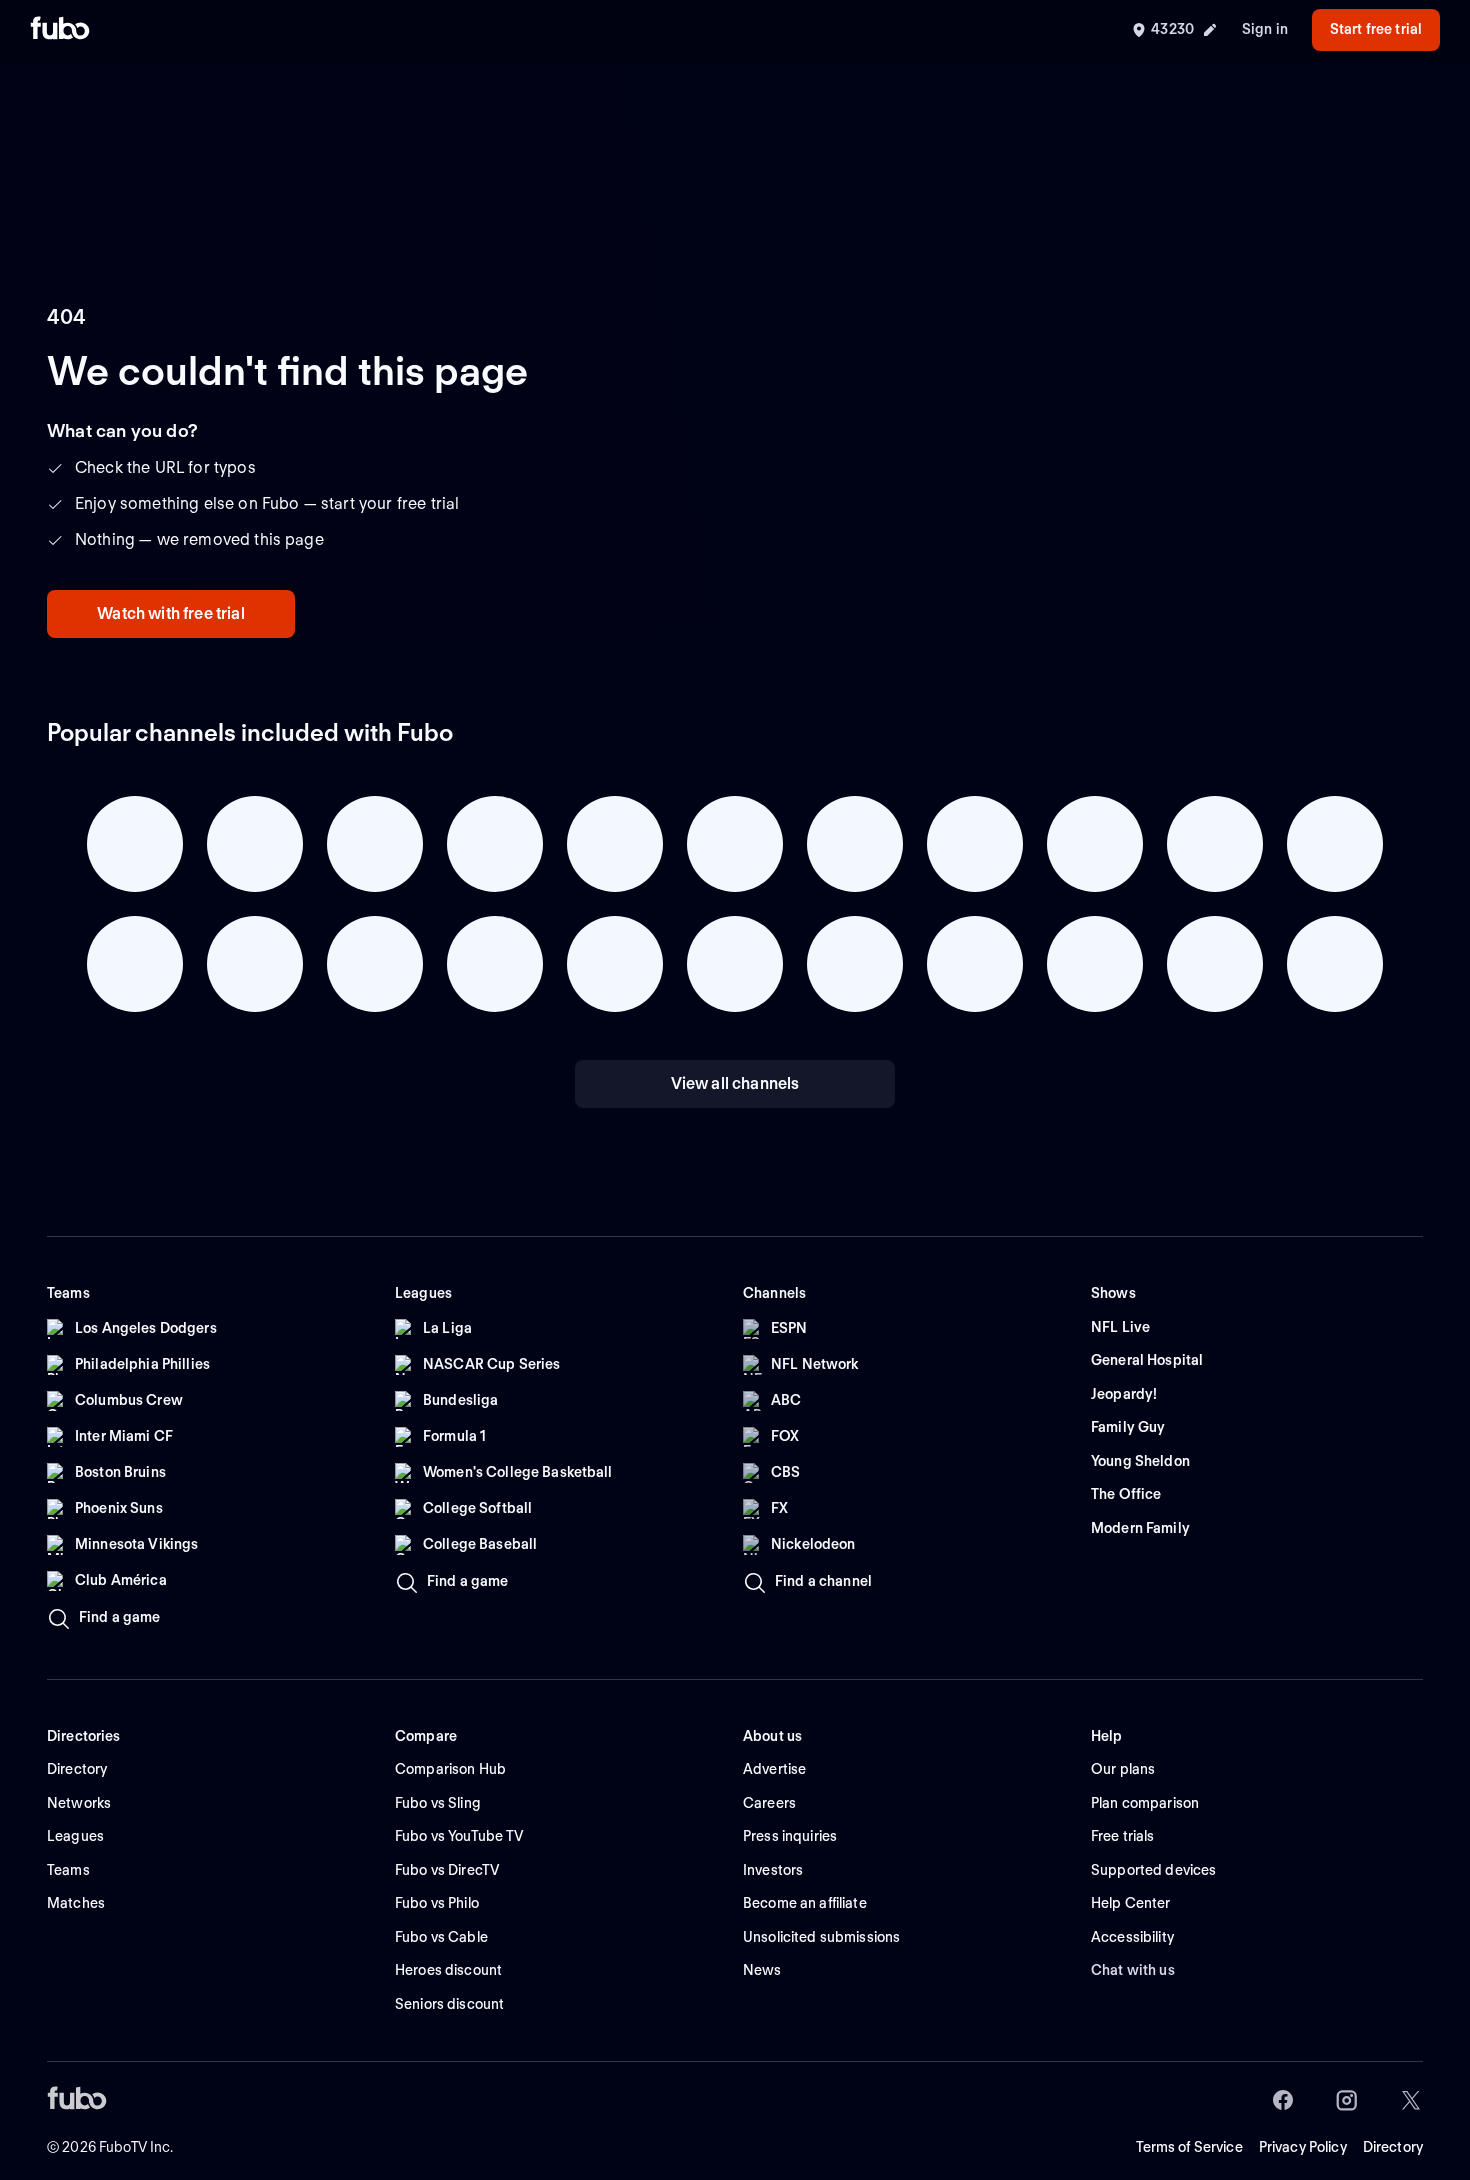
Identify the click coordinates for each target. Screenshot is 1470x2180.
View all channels (735, 1083)
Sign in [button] (1265, 29)
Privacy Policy (1303, 2147)
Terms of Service (1189, 2147)
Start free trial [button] (1376, 29)
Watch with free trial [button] (170, 613)
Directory (1393, 2147)
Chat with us (1133, 1970)
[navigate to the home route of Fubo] (60, 30)
